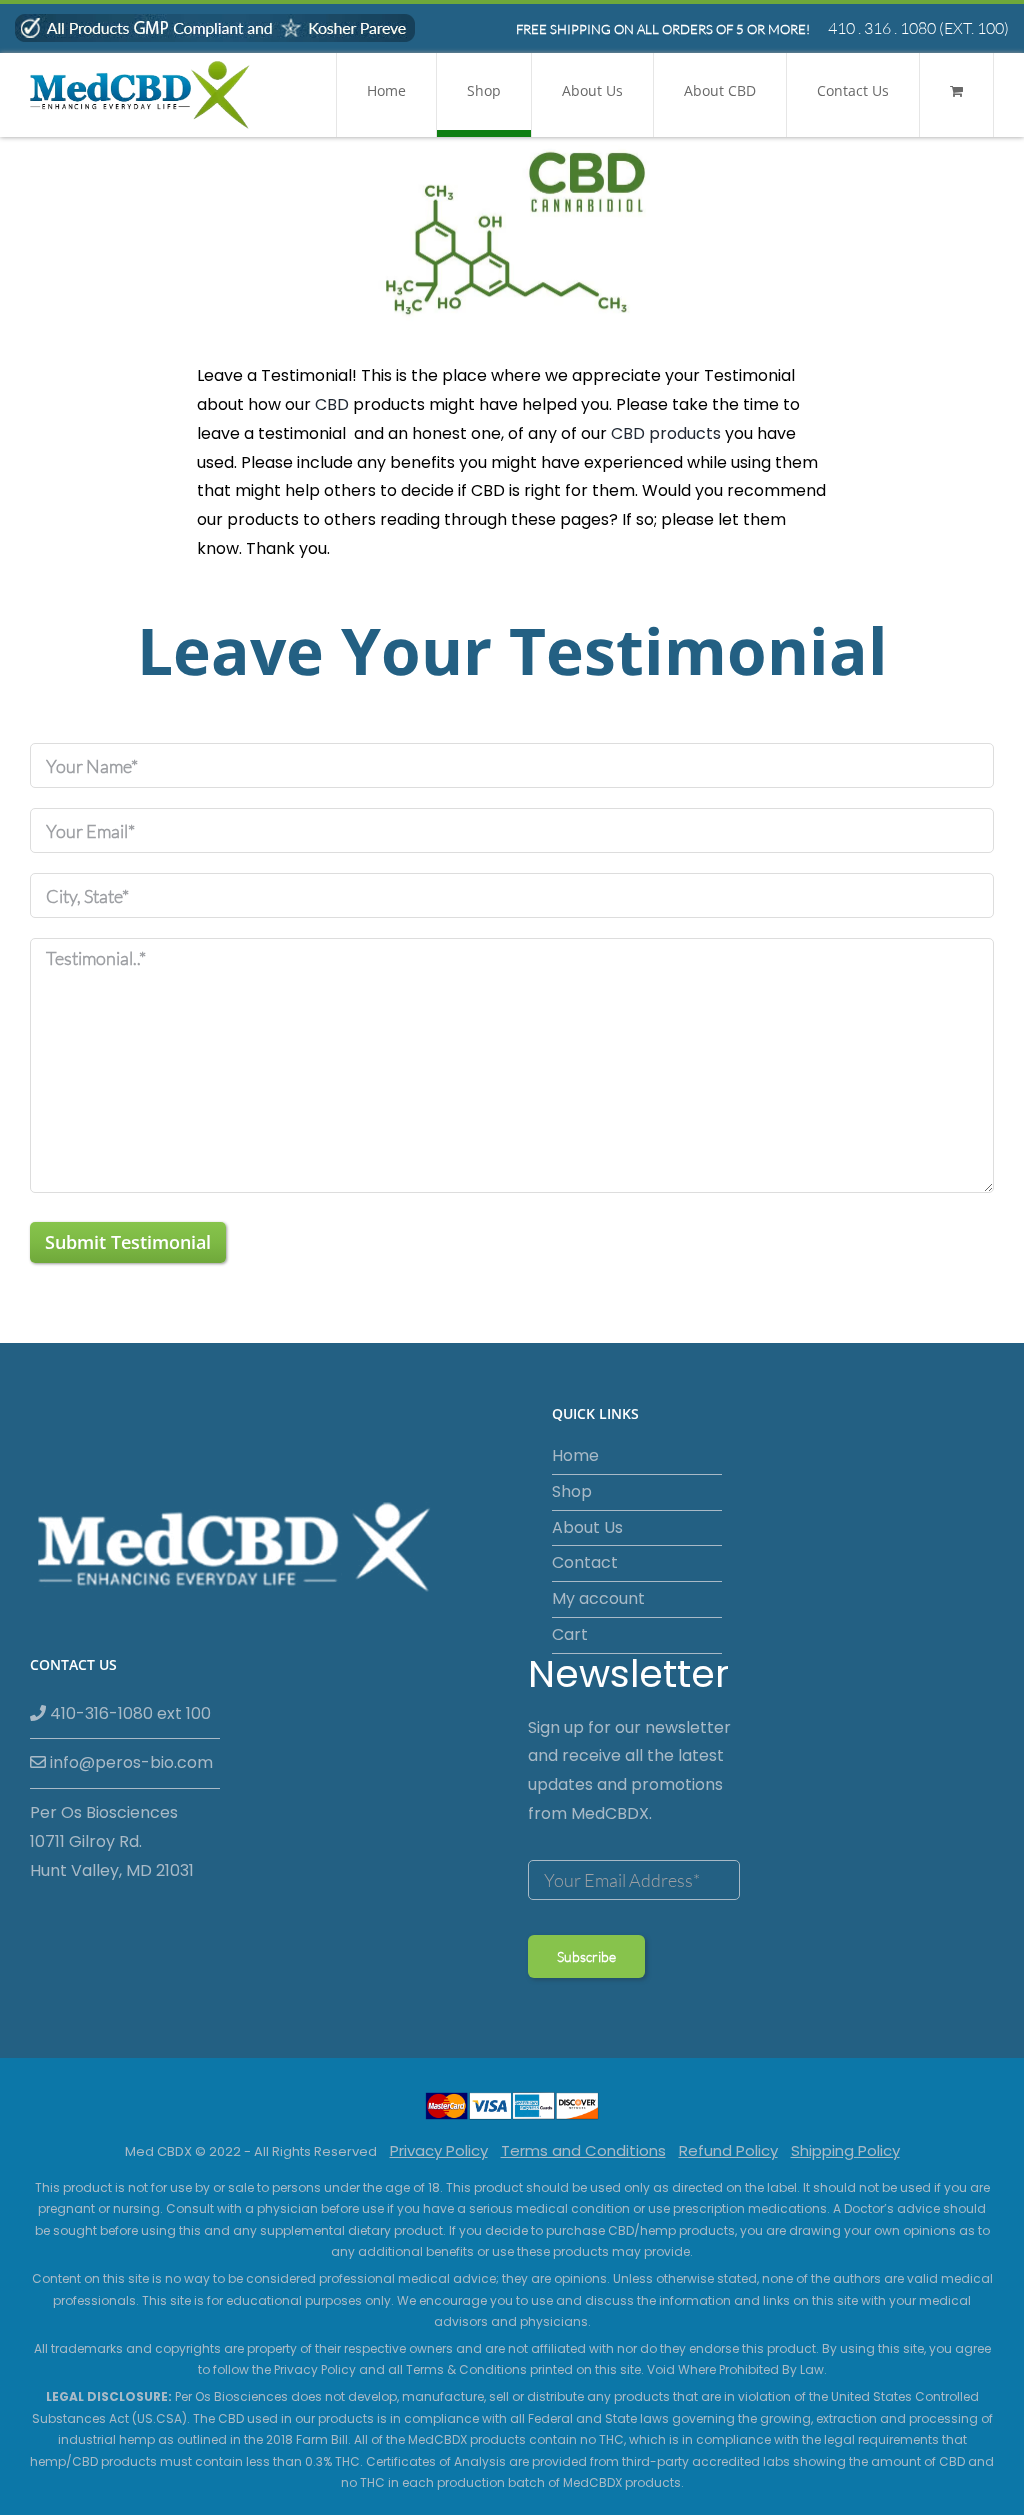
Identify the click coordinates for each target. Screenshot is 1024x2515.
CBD (332, 404)
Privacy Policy (439, 2150)
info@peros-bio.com (129, 1762)
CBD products (666, 433)
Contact (585, 1562)
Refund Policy (728, 2150)
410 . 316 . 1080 (882, 28)
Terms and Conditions (583, 2150)
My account (598, 1598)
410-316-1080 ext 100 (128, 1713)
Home (575, 1455)
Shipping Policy (845, 2150)
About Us (587, 1527)
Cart (570, 1634)
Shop (572, 1491)
